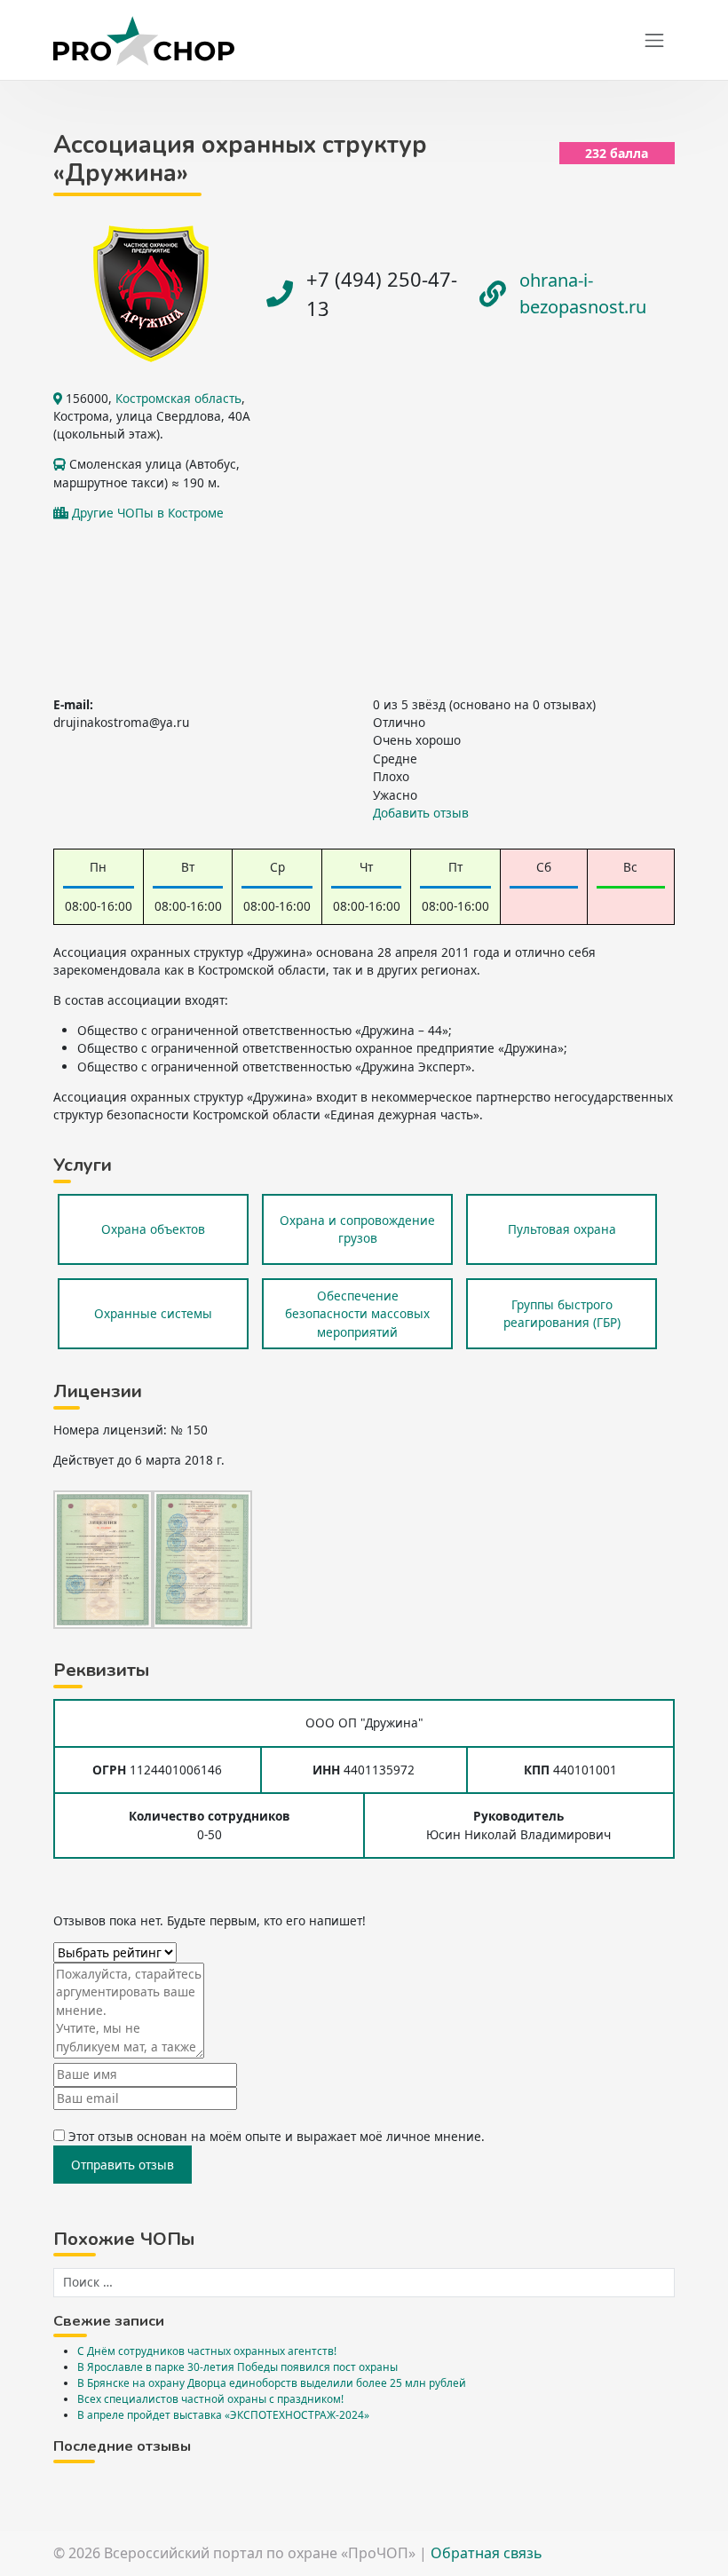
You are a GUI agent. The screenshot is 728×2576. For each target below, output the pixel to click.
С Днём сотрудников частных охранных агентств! (207, 2351)
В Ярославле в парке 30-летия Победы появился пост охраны (237, 2367)
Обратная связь (487, 2553)
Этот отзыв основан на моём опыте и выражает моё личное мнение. (277, 2136)
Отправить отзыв (123, 2165)
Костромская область (178, 398)
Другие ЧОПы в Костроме (148, 513)
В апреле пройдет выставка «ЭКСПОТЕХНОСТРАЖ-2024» (223, 2414)
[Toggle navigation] (654, 41)
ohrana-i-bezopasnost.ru (583, 293)
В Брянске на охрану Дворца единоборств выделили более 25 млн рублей (272, 2382)
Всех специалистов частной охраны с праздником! (210, 2398)
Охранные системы (153, 1313)
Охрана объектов (153, 1229)
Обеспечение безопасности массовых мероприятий (357, 1314)
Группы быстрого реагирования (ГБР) (562, 1313)
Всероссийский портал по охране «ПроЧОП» (260, 2553)
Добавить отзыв (421, 813)
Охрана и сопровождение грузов (357, 1229)
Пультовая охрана (562, 1229)
